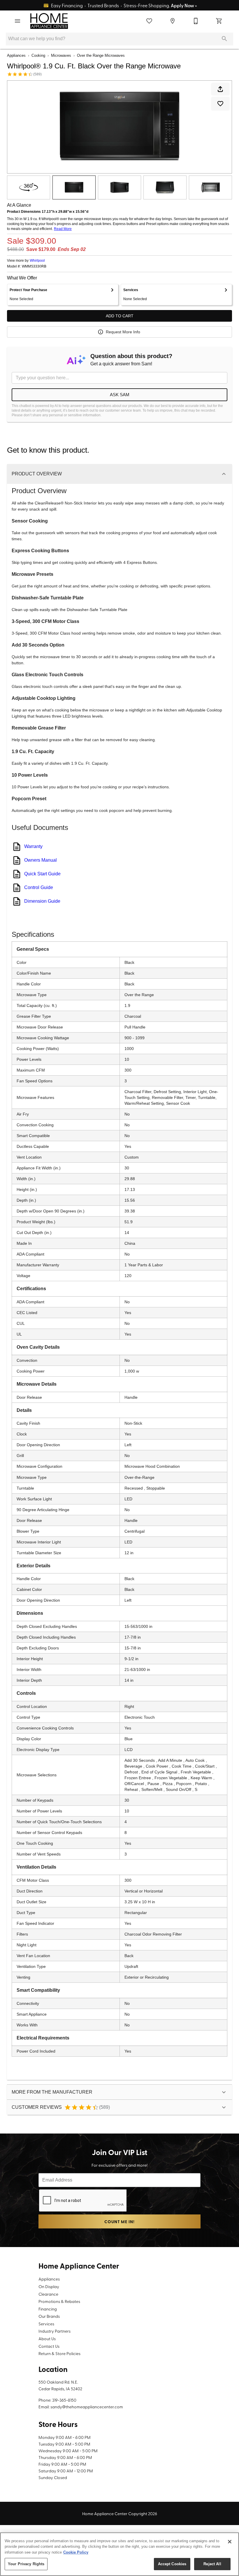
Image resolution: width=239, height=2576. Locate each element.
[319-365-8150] (196, 21)
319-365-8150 (64, 2400)
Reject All (212, 2564)
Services (46, 2324)
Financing (48, 2309)
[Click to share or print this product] (220, 89)
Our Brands (49, 2316)
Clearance (48, 2294)
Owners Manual (41, 860)
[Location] (173, 21)
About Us (47, 2338)
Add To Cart (120, 316)
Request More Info (123, 332)
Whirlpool (37, 261)
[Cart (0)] (219, 21)
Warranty (33, 846)
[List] (149, 21)
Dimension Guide (42, 901)
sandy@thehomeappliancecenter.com (87, 2407)
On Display (49, 2286)
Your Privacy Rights (26, 2564)
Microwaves (61, 55)
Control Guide (39, 887)
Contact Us (49, 2346)
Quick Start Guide (42, 874)
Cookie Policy (76, 2552)
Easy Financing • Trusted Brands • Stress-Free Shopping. (124, 5)
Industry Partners (55, 2331)
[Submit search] (224, 39)
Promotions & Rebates (59, 2301)
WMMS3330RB (34, 267)
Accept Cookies (172, 2564)
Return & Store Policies (59, 2353)
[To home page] (49, 21)
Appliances (16, 55)
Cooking (38, 55)
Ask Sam (120, 395)
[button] (17, 21)
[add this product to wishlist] (220, 104)
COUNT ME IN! (119, 2222)
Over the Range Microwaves (101, 55)
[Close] (230, 2542)
